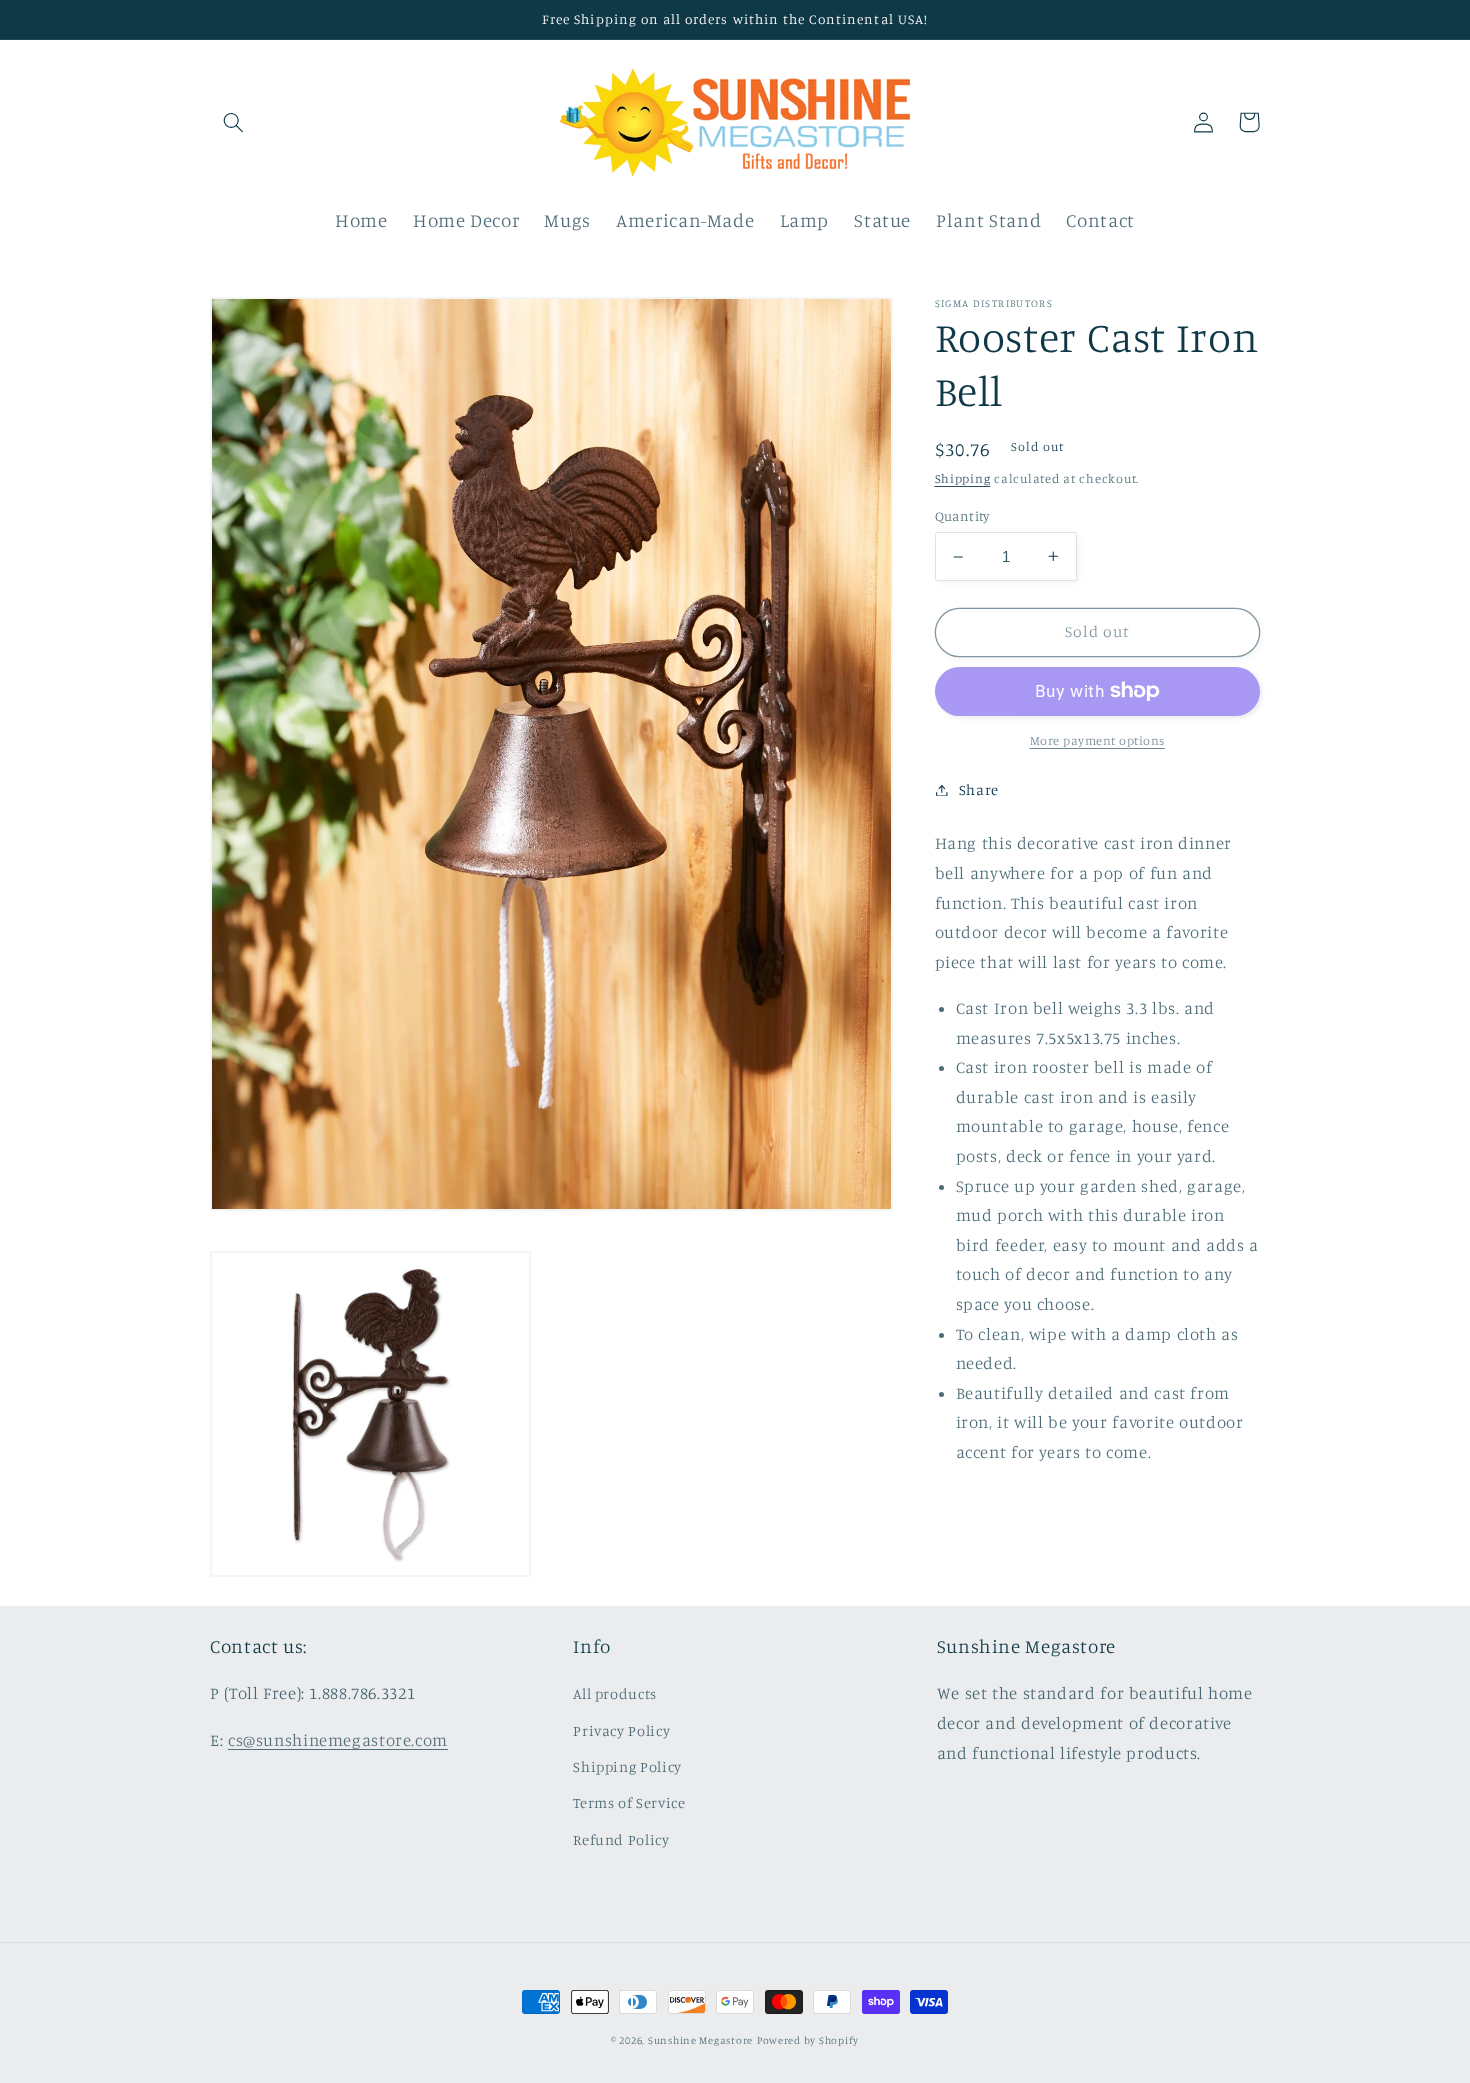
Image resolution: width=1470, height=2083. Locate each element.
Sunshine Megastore (700, 2040)
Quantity (962, 516)
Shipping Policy (627, 1766)
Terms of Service (629, 1802)
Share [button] (979, 789)
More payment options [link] (1098, 740)
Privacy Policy (621, 1730)
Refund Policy (621, 1839)
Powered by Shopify (808, 2040)
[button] (233, 122)
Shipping (963, 478)
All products (615, 1693)
